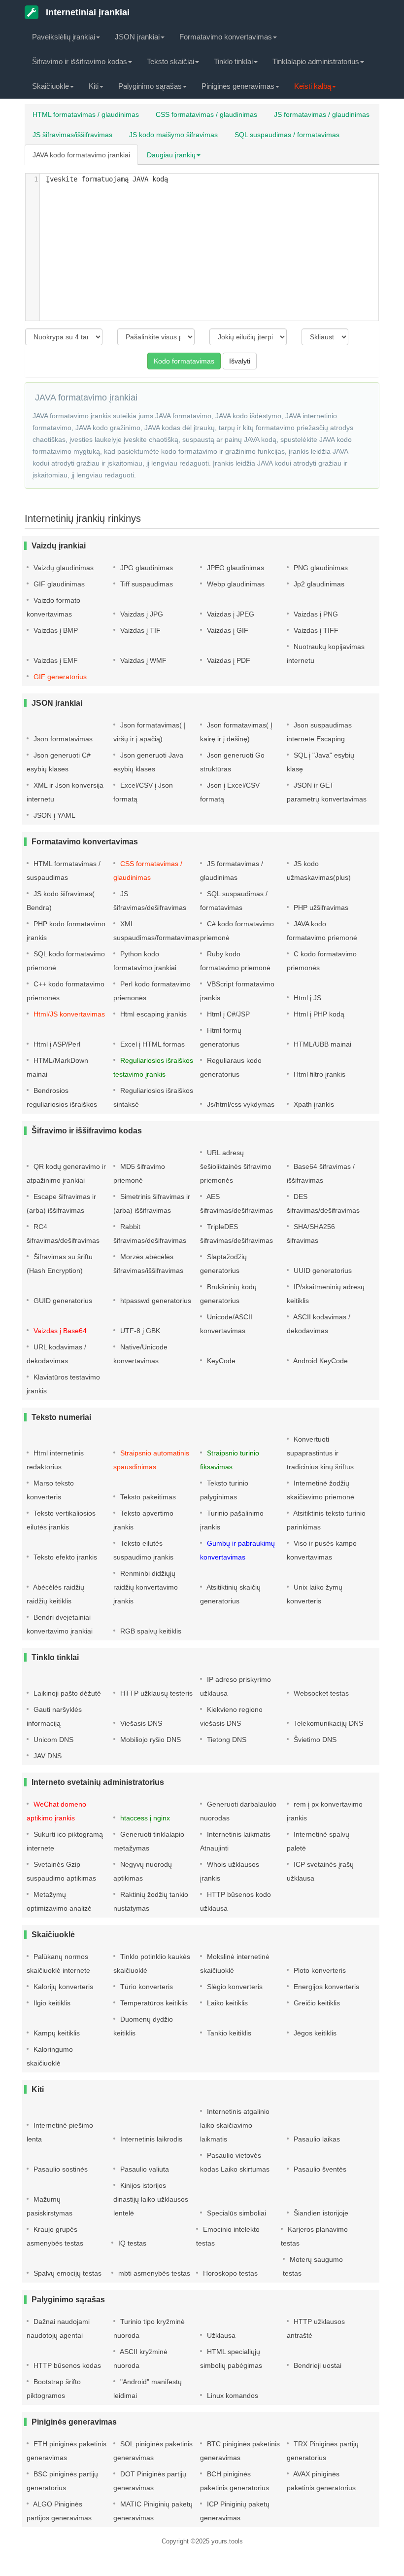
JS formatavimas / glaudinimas (322, 114)
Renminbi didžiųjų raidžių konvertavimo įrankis (146, 1587)
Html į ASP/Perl (56, 1044)
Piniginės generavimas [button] (238, 86)
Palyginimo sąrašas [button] (150, 86)
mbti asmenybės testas (153, 2273)
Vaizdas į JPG (141, 614)
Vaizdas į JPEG (230, 614)
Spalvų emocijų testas (67, 2273)
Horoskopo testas (229, 2273)
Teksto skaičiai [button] (170, 61)
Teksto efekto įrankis (64, 1557)
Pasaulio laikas (316, 2139)
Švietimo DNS (314, 1740)
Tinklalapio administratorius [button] (316, 61)
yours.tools (227, 2541)
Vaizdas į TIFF (315, 630)
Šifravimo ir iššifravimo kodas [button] (80, 61)
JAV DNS (47, 1756)
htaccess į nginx (144, 1818)
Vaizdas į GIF (227, 630)
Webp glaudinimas (235, 584)
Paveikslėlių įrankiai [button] (64, 37)
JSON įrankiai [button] (137, 37)
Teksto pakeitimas (147, 1497)
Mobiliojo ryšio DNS (150, 1740)
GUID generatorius (62, 1301)
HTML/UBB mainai (321, 1044)
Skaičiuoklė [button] (50, 86)
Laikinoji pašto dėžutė (66, 1693)
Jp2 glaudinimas (318, 584)
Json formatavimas (62, 739)
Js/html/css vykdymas (240, 1104)
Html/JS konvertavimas (68, 1014)
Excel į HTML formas (151, 1044)
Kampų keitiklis (56, 2033)
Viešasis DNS (140, 1723)
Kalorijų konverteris (62, 1987)
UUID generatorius (322, 1270)
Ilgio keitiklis (51, 2003)
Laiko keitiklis (226, 2003)
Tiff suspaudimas (146, 584)
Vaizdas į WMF (142, 660)
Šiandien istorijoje (320, 2213)
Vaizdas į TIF (139, 630)
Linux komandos (232, 2395)
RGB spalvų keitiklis (150, 1631)
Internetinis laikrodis (150, 2139)
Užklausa (220, 2335)
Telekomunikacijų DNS (327, 1723)
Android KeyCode (320, 1361)
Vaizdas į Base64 (59, 1331)
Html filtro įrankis (319, 1074)
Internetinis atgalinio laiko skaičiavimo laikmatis (235, 2125)
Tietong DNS (226, 1740)
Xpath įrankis (313, 1104)
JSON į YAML (53, 815)
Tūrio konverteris (146, 1987)
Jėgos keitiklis (314, 2033)
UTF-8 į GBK (139, 1331)
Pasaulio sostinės (60, 2169)
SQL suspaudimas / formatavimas (287, 135)
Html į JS (306, 998)
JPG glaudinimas (146, 568)
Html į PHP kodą (318, 1014)
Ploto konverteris (319, 1970)
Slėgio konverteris (234, 1987)
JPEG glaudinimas (235, 568)
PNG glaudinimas (320, 568)
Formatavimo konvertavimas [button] (226, 37)
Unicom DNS (52, 1740)
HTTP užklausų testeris (155, 1693)
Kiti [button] (94, 86)
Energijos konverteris (325, 1987)
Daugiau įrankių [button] (171, 155)
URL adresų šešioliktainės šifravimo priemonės (236, 1166)
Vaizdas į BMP (55, 630)
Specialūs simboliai (236, 2213)
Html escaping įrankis (152, 1014)
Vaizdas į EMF (55, 660)
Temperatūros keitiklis (153, 2003)
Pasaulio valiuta (144, 2169)
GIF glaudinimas (58, 584)
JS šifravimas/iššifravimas (72, 135)
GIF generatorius (59, 677)
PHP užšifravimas (320, 907)
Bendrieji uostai (317, 2365)
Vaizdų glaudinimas (63, 568)
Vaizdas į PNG (315, 614)
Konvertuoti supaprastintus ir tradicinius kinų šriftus (320, 1453)
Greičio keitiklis (316, 2003)
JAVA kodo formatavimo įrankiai (81, 155)
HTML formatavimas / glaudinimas (86, 114)
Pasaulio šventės (319, 2169)
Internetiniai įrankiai (86, 12)
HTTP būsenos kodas (66, 2365)
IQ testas (131, 2243)
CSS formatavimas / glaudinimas (206, 114)
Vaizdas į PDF (228, 660)
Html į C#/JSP (227, 1014)
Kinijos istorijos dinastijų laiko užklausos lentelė (151, 2199)
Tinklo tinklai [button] (233, 61)
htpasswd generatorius (155, 1301)
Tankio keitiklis (228, 2033)
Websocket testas (320, 1693)
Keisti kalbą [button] (313, 86)
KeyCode (220, 1361)
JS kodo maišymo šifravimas (173, 135)
